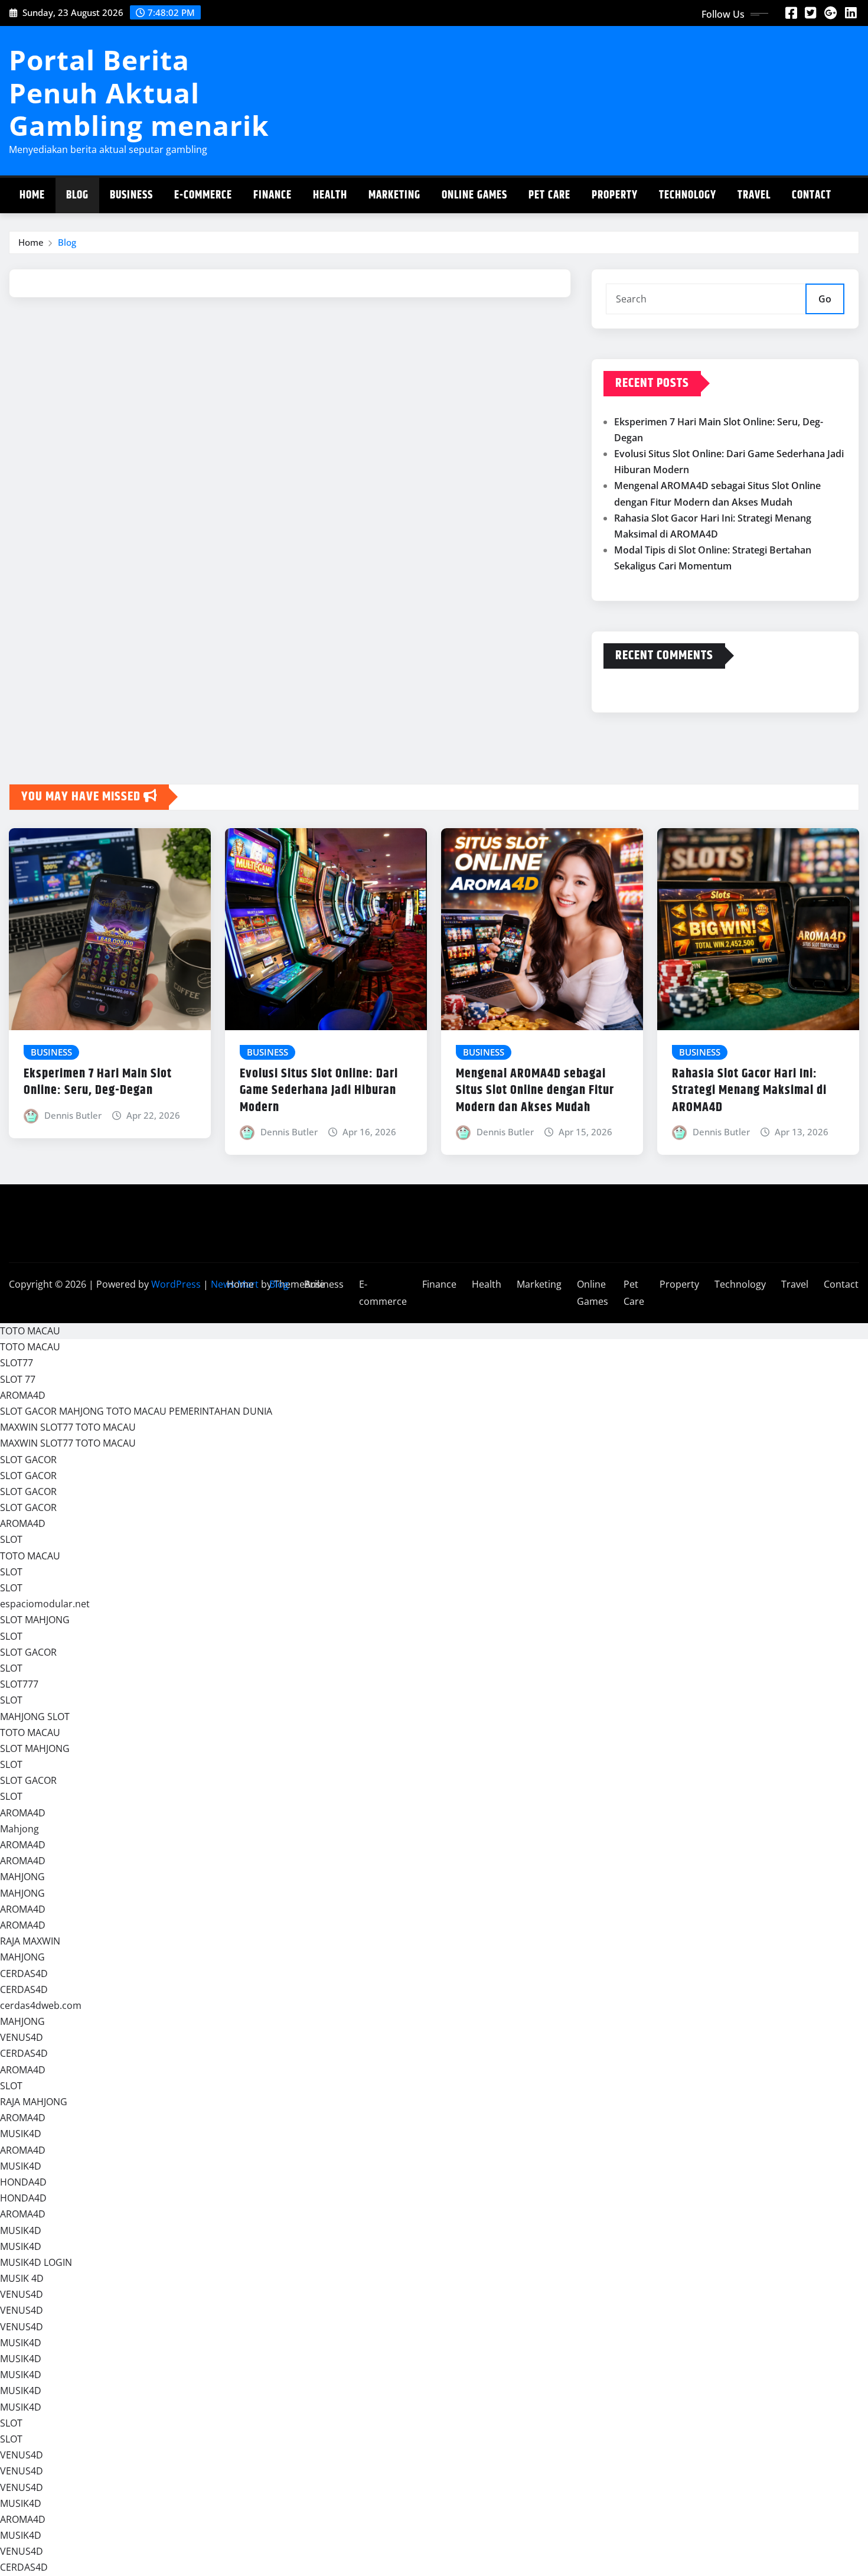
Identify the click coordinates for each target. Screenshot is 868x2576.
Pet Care (549, 195)
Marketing (394, 195)
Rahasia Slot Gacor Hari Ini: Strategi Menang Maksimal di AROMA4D (749, 1091)
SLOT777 (19, 1684)
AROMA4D (23, 1395)
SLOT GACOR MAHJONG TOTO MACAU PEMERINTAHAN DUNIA (136, 1411)
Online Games (474, 195)
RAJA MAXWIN (30, 1941)
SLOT (11, 1539)
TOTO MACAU (30, 1331)
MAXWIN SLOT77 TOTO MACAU (68, 1427)
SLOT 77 (18, 1379)
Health (330, 195)
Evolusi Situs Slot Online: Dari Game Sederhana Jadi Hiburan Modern (319, 1091)
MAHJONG (22, 1877)
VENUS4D (22, 2037)
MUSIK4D (21, 2134)
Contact (812, 195)
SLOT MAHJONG (35, 1620)
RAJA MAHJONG (34, 2102)
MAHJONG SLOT (35, 1717)
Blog (77, 195)
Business (131, 195)
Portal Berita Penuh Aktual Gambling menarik (139, 92)
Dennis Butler (73, 1115)
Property (615, 195)
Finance (273, 195)
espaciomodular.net (45, 1604)
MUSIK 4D (22, 2278)
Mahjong (19, 1829)
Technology (688, 195)
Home (32, 195)
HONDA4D (23, 2182)
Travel (754, 195)
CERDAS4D (24, 1973)
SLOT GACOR (28, 1460)
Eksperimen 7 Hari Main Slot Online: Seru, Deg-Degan (98, 1082)
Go (825, 299)
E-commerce (203, 195)
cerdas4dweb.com (41, 2005)
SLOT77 (17, 1363)
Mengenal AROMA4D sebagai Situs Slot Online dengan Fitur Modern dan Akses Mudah (535, 1091)
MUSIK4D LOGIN (36, 2262)
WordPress (176, 1284)
